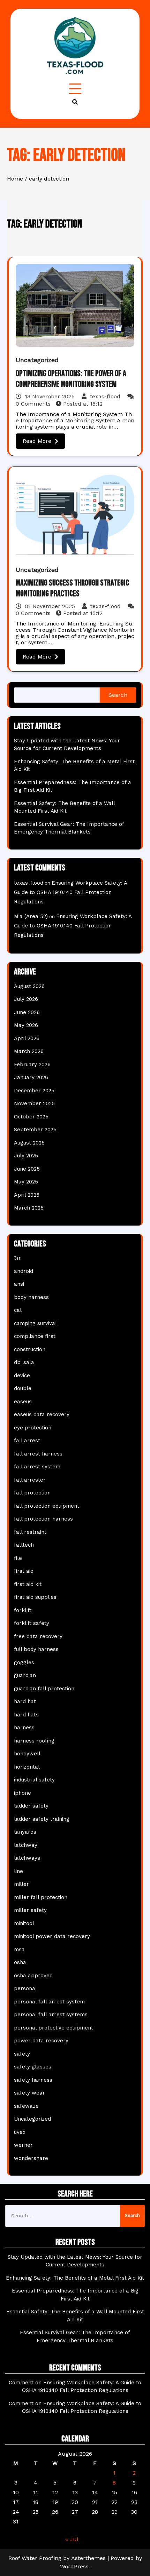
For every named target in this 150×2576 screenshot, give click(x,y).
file (18, 1558)
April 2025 (27, 1195)
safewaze (26, 2106)
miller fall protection (41, 1897)
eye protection (33, 1428)
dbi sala (24, 1362)
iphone (22, 1793)
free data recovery (38, 1636)
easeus (23, 1402)
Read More (37, 441)
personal (25, 1988)
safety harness (33, 2080)
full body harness (36, 1649)
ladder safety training (42, 1819)
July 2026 (26, 999)
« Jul (72, 2539)
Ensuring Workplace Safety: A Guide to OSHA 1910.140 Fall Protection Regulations (70, 892)
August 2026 (29, 986)
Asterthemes (88, 2558)
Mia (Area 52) (31, 916)
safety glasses (33, 2067)
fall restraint (30, 1532)
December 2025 (34, 1091)
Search (118, 695)
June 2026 (27, 1012)
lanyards (25, 1832)
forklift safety (32, 1623)
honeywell (27, 1754)
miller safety (30, 1910)
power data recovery (41, 2041)
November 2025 (34, 1103)
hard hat (25, 1701)
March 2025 (29, 1208)
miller (21, 1884)
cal (18, 1310)
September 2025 (35, 1130)
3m (18, 1258)
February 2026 (32, 1064)
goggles (24, 1662)
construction (30, 1349)
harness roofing (34, 1741)
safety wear (29, 2093)
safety (22, 2054)
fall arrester (30, 1480)
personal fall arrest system (49, 2002)
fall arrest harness (38, 1454)
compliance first (35, 1336)
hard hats (26, 1715)
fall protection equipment (47, 1506)
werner (23, 2145)
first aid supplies (35, 1597)
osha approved (33, 1976)
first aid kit (28, 1584)
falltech (24, 1545)
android (24, 1271)
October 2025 (31, 1117)
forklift (23, 1610)
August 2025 (29, 1143)
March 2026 (29, 1051)
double (23, 1388)
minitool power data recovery (52, 1936)
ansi (19, 1284)
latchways (27, 1858)
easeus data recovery (42, 1414)
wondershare (31, 2158)
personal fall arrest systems (51, 2015)
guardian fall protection (44, 1689)
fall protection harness (43, 1519)
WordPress (74, 2566)
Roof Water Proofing (35, 2558)
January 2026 (31, 1077)
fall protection (32, 1493)
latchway (26, 1845)
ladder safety (31, 1806)
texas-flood (105, 396)
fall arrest (27, 1441)
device (22, 1375)
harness (24, 1728)
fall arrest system (37, 1467)
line (18, 1871)
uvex (20, 2132)
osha (20, 1962)
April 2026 (27, 1038)
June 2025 (27, 1169)
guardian (25, 1675)
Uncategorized (37, 360)
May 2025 (26, 1182)
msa (19, 1949)
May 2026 (26, 1025)
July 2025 (26, 1156)
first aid (24, 1571)
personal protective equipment (54, 2028)
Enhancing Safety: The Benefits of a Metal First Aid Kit (75, 2278)
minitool (24, 1923)
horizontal (27, 1767)
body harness (31, 1297)
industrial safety (34, 1780)
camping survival (35, 1323)
